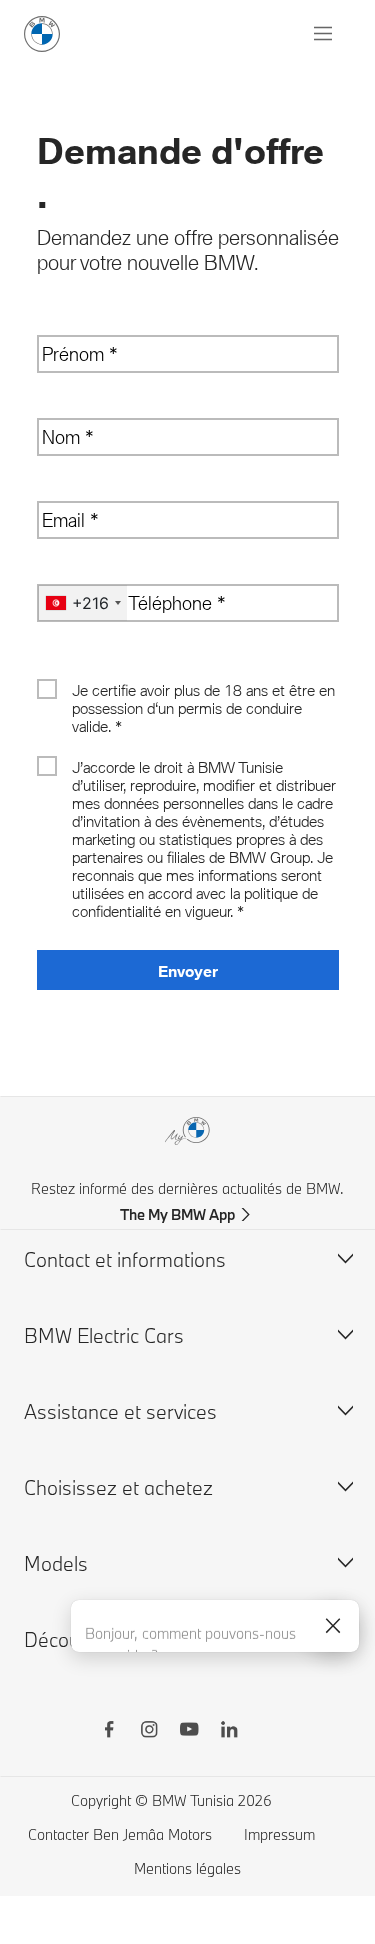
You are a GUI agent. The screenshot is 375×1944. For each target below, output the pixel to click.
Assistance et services (120, 1411)
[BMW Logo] (42, 34)
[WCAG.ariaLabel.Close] (333, 1626)
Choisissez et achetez (118, 1487)
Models (56, 1563)
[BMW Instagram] (149, 1732)
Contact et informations (125, 1259)
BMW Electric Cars (104, 1335)
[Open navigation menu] (325, 34)
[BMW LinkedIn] (229, 1732)
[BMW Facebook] (109, 1732)
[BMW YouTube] (189, 1732)
